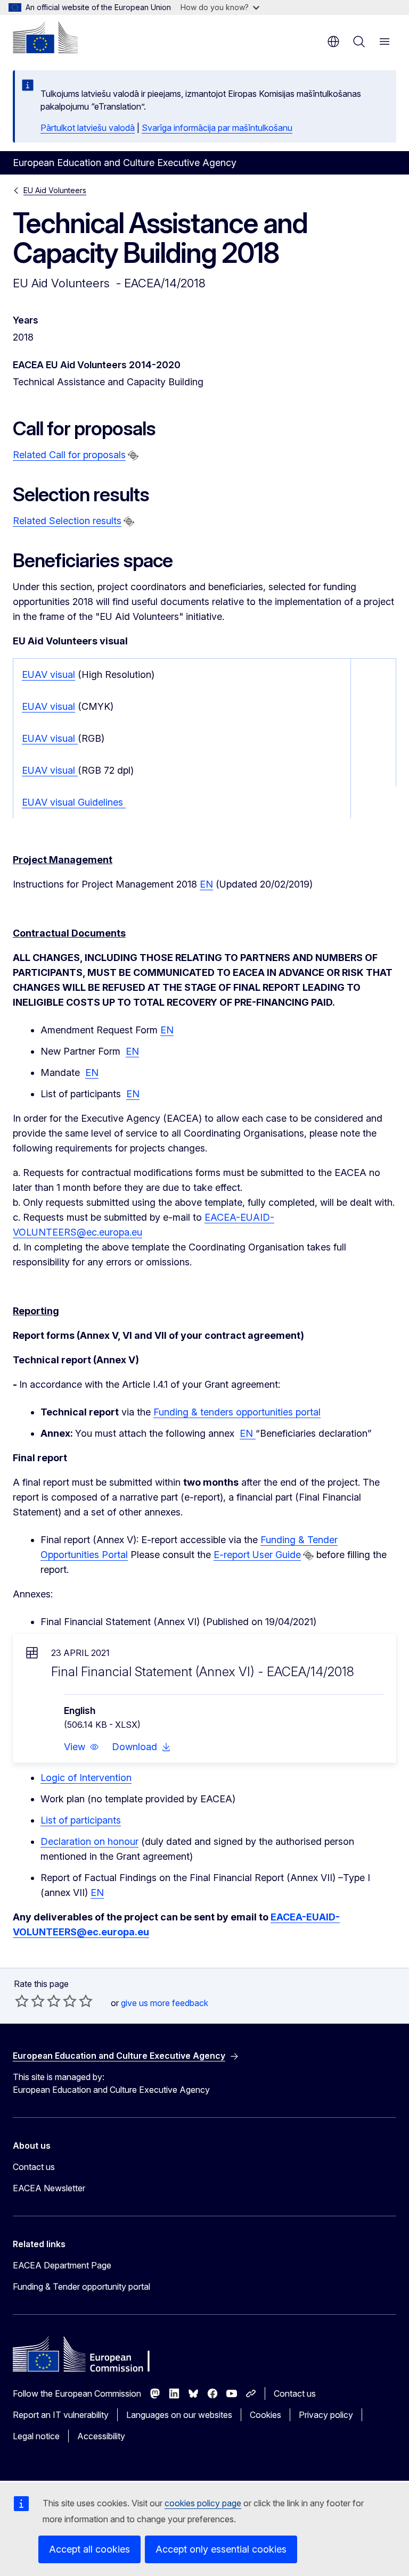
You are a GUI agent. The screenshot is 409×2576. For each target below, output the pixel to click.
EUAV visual (48, 674)
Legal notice (36, 2436)
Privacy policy (326, 2415)
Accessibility (101, 2436)
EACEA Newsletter (49, 2188)
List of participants (81, 1820)
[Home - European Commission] (45, 37)
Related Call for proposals (69, 455)
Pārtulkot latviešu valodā (88, 128)
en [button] (333, 42)
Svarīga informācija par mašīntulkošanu (217, 128)
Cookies (265, 2415)
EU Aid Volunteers (55, 190)
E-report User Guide (257, 1555)
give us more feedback (165, 2003)
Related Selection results (67, 521)
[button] (81, 1747)
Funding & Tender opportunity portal (81, 2287)
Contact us (34, 2167)
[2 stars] (30, 2001)
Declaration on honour (89, 1841)
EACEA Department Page (62, 2265)
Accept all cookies (89, 2549)
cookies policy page (203, 2503)
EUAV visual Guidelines (74, 802)
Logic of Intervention (86, 1778)
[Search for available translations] (133, 455)
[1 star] (22, 2001)
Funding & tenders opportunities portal (237, 1412)
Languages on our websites (179, 2415)
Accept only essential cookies (221, 2549)
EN (206, 884)
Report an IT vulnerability (61, 2415)
